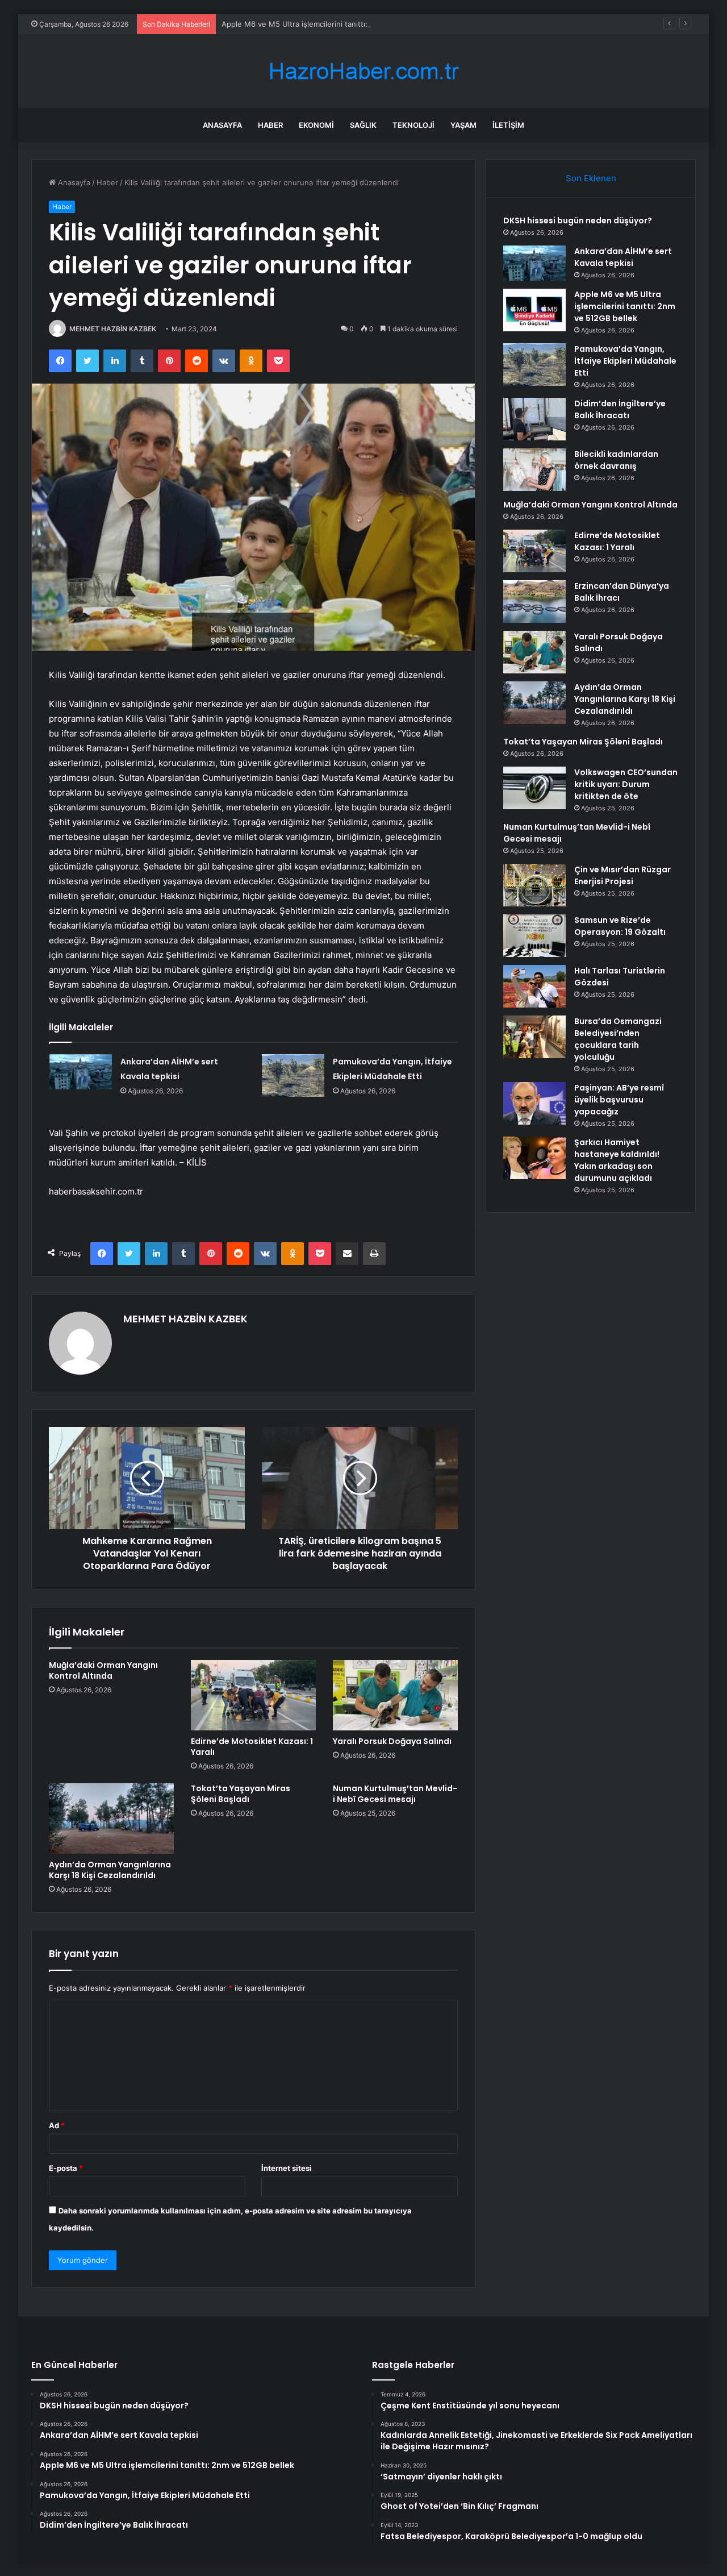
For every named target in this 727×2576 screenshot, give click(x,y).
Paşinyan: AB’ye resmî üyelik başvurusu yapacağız (619, 1100)
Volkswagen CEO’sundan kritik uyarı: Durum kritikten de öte (626, 784)
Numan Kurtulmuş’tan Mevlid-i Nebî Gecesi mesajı (395, 1794)
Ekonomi (316, 125)
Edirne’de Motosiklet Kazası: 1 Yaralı (252, 1747)
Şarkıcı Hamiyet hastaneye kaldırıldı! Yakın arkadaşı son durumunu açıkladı (617, 1160)
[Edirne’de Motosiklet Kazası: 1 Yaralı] (253, 1695)
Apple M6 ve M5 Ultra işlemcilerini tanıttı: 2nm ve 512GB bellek (333, 24)
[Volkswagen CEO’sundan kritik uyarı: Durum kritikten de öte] (534, 788)
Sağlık (363, 125)
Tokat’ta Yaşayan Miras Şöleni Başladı (241, 1794)
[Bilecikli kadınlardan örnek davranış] (534, 470)
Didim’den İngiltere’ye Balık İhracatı (620, 409)
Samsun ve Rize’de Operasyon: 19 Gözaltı (620, 926)
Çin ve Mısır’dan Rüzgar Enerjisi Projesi (622, 875)
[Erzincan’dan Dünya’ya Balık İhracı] (534, 602)
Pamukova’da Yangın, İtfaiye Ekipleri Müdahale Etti (625, 361)
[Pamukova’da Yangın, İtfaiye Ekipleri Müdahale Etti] (293, 1075)
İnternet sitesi (287, 2168)
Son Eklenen (591, 178)
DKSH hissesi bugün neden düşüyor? (578, 220)
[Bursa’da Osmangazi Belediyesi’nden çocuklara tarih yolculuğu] (534, 1037)
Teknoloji (413, 125)
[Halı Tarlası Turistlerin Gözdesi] (534, 986)
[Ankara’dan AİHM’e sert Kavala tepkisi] (81, 1072)
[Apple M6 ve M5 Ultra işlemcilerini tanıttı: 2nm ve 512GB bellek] (534, 310)
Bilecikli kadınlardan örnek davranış (616, 460)
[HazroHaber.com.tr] (363, 71)
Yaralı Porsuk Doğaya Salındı (392, 1741)
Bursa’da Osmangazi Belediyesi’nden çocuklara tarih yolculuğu (618, 1039)
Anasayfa (222, 125)
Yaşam (463, 125)
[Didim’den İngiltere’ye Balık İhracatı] (534, 419)
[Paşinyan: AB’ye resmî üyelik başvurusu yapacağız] (534, 1103)
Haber (270, 125)
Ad (57, 2125)
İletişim (508, 125)
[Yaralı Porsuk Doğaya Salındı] (395, 1695)
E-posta (66, 2168)
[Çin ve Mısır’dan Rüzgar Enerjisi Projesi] (534, 885)
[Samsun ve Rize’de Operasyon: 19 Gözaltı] (534, 936)
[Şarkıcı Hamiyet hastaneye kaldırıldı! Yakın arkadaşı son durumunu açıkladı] (534, 1158)
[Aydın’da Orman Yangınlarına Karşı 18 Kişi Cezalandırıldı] (111, 1818)
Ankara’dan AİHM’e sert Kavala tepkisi (623, 257)
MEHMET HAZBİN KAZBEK (113, 329)
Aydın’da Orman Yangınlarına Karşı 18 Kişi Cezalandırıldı (110, 1870)
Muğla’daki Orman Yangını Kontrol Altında (103, 1670)
